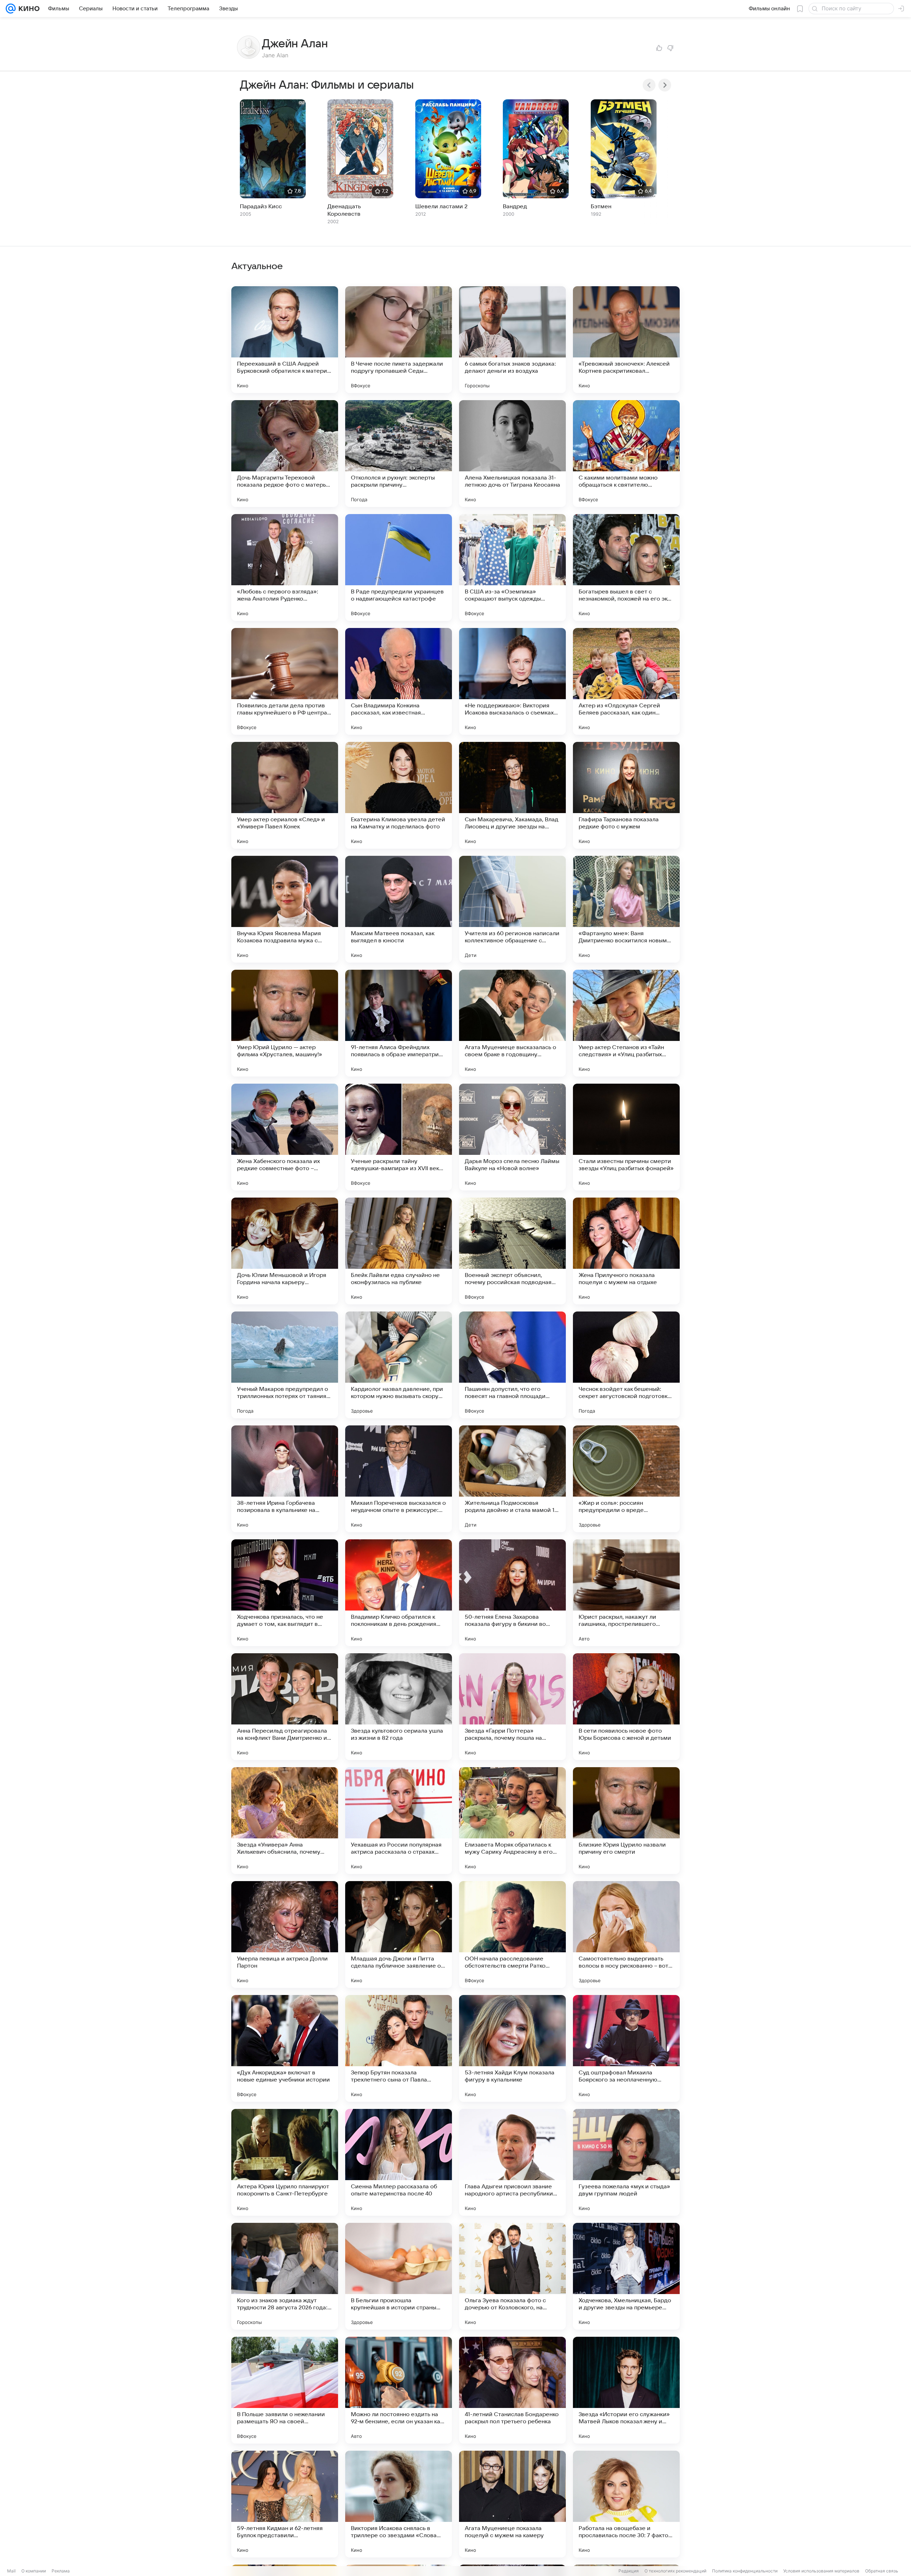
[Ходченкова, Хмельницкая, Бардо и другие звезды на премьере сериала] (626, 2276)
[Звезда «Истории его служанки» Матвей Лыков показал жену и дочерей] (626, 2390)
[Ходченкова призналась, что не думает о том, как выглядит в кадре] (285, 1593)
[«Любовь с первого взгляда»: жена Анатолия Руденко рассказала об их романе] (285, 567)
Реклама (61, 2571)
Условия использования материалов (821, 2571)
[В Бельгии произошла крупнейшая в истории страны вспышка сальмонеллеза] (399, 2276)
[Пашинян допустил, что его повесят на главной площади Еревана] (512, 1365)
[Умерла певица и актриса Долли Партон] (285, 1934)
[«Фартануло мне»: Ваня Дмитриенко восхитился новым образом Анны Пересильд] (626, 909)
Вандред (515, 206)
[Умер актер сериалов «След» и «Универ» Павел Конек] (285, 795)
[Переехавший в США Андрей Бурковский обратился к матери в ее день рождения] (285, 340)
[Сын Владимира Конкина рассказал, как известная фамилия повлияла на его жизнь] (399, 681)
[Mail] (11, 9)
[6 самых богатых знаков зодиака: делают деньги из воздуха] (512, 340)
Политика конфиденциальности (745, 2571)
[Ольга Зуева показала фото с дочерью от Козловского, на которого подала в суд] (512, 2276)
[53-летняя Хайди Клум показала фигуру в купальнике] (512, 2048)
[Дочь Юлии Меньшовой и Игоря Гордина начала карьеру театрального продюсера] (285, 1251)
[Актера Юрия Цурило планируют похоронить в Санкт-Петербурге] (285, 2162)
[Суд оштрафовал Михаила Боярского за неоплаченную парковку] (626, 2048)
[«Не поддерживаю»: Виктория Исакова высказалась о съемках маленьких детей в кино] (512, 681)
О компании (34, 2571)
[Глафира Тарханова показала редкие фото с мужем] (626, 795)
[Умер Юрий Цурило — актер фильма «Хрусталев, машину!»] (285, 1023)
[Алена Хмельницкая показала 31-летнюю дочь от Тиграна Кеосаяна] (512, 454)
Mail (11, 2571)
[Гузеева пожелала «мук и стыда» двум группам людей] (626, 2162)
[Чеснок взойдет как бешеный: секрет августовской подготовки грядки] (626, 1365)
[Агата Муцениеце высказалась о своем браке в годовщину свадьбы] (512, 1023)
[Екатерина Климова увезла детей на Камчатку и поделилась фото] (399, 795)
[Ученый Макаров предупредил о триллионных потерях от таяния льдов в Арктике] (285, 1365)
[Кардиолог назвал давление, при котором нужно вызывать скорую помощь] (399, 1365)
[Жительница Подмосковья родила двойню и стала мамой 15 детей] (512, 1479)
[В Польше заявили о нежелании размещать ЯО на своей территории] (285, 2390)
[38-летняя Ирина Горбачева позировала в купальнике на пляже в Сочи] (285, 1479)
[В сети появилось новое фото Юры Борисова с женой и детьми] (626, 1707)
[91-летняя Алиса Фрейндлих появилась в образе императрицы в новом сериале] (399, 1023)
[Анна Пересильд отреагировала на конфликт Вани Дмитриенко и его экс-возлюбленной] (285, 1707)
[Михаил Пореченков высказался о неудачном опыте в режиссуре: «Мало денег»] (399, 1479)
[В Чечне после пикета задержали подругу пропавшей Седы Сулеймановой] (399, 340)
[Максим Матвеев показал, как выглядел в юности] (399, 909)
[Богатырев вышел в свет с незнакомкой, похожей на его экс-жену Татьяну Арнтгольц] (626, 567)
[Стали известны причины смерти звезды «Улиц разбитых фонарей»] (626, 1137)
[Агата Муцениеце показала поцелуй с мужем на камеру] (512, 2504)
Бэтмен (601, 206)
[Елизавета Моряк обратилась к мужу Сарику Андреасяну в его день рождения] (512, 1821)
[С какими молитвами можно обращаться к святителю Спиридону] (626, 454)
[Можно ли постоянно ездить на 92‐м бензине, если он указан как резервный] (399, 2390)
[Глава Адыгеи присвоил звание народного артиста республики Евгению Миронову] (512, 2162)
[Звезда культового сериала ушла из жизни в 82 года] (399, 1707)
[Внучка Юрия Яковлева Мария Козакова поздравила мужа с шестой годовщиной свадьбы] (285, 909)
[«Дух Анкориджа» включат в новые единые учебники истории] (285, 2048)
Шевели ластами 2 (441, 206)
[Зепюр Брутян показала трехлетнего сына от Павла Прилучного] (399, 2048)
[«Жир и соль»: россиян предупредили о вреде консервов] (626, 1479)
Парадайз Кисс (261, 206)
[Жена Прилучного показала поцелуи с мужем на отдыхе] (626, 1251)
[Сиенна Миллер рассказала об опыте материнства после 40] (399, 2162)
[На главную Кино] (28, 9)
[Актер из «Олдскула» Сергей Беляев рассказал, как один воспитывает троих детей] (626, 681)
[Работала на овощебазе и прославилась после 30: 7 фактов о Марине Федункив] (626, 2504)
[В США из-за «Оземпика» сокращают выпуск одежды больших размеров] (512, 567)
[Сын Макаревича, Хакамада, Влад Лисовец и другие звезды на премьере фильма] (512, 795)
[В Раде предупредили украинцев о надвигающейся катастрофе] (399, 567)
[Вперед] (665, 85)
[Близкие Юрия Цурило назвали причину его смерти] (626, 1821)
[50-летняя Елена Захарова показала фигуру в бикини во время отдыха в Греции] (512, 1593)
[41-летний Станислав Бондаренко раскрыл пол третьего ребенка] (512, 2390)
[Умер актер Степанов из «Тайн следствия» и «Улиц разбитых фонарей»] (626, 1023)
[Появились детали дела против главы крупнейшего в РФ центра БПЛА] (285, 681)
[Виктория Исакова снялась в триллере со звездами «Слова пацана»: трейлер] (399, 2504)
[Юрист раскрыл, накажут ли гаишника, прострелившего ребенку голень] (626, 1593)
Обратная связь (882, 2571)
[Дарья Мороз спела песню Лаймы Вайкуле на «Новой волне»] (512, 1137)
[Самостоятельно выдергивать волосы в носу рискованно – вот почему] (626, 1934)
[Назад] (649, 85)
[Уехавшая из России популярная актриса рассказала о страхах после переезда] (399, 1821)
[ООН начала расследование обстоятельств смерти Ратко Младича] (512, 1934)
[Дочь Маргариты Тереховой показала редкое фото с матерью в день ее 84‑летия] (285, 454)
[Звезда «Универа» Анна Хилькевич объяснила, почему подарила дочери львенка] (285, 1821)
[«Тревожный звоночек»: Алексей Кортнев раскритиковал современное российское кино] (626, 340)
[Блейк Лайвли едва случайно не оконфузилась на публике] (399, 1251)
